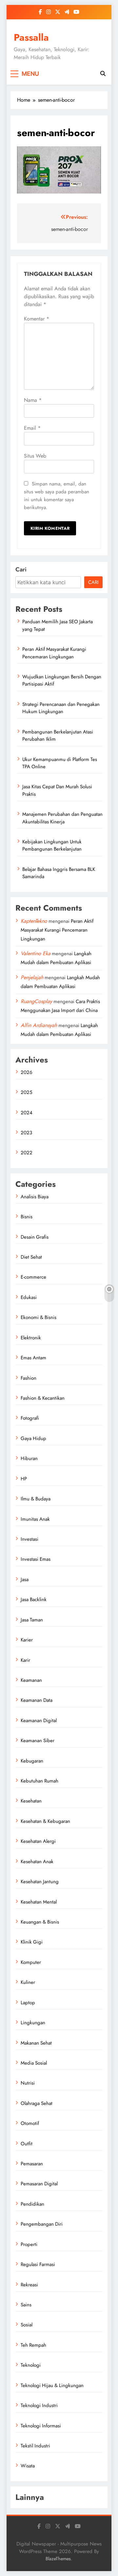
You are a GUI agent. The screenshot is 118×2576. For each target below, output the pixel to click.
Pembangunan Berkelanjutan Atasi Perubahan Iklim (58, 735)
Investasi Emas (36, 1559)
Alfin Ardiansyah (39, 1025)
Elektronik (31, 1338)
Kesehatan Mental (39, 1902)
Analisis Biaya (35, 1197)
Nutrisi (28, 2083)
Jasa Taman (32, 1620)
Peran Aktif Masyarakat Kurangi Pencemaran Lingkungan (54, 653)
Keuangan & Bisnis (40, 1922)
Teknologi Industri (39, 2405)
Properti (29, 2244)
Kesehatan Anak (37, 1862)
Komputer (31, 1962)
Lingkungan (33, 2023)
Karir (25, 1660)
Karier (27, 1640)
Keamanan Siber (38, 1741)
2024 (27, 1113)
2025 (26, 1092)
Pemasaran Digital (39, 2184)
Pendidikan (32, 2204)
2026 (27, 1072)
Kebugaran (32, 1761)
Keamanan (31, 1680)
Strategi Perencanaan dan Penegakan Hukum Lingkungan (61, 708)
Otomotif (30, 2123)
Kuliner (28, 1982)
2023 (26, 1133)
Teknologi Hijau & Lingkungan (52, 2385)
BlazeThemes (58, 2559)
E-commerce (33, 1277)
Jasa (25, 1579)
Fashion (29, 1378)
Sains (26, 2305)
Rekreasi (29, 2285)
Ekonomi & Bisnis (39, 1317)
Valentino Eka (36, 953)
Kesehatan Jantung (40, 1882)
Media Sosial (34, 2063)
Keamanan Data (37, 1700)
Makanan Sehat (36, 2043)
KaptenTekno (34, 921)
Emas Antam (33, 1358)
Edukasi (29, 1297)
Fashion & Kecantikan (43, 1398)
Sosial (27, 2325)
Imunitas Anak (35, 1519)
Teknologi (31, 2365)
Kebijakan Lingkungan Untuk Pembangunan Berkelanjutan (52, 845)
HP (24, 1479)
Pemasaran (32, 2164)
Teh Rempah (33, 2345)
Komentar (37, 319)
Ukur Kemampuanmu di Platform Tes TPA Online (60, 763)
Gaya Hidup (33, 1438)
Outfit (27, 2144)
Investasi (29, 1539)
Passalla (31, 37)
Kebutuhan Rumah (39, 1781)
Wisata (28, 2466)
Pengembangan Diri (42, 2224)
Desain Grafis (35, 1237)
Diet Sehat (31, 1257)
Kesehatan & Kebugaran (45, 1821)
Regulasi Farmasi (38, 2264)
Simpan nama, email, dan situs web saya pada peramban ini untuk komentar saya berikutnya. (57, 496)
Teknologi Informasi (41, 2426)
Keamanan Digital (39, 1721)
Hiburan (29, 1458)
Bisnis (27, 1217)
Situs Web (35, 456)
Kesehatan (31, 1801)
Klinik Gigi (32, 1942)
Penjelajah (32, 977)
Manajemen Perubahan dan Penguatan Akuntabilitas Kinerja (62, 818)
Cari (21, 569)
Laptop (28, 2003)
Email (32, 428)
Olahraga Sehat (37, 2103)
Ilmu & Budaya (36, 1499)
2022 (27, 1153)
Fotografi (30, 1418)
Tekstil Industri (35, 2446)
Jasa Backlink (34, 1599)
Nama (33, 400)
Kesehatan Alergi (38, 1841)
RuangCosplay (36, 1001)
